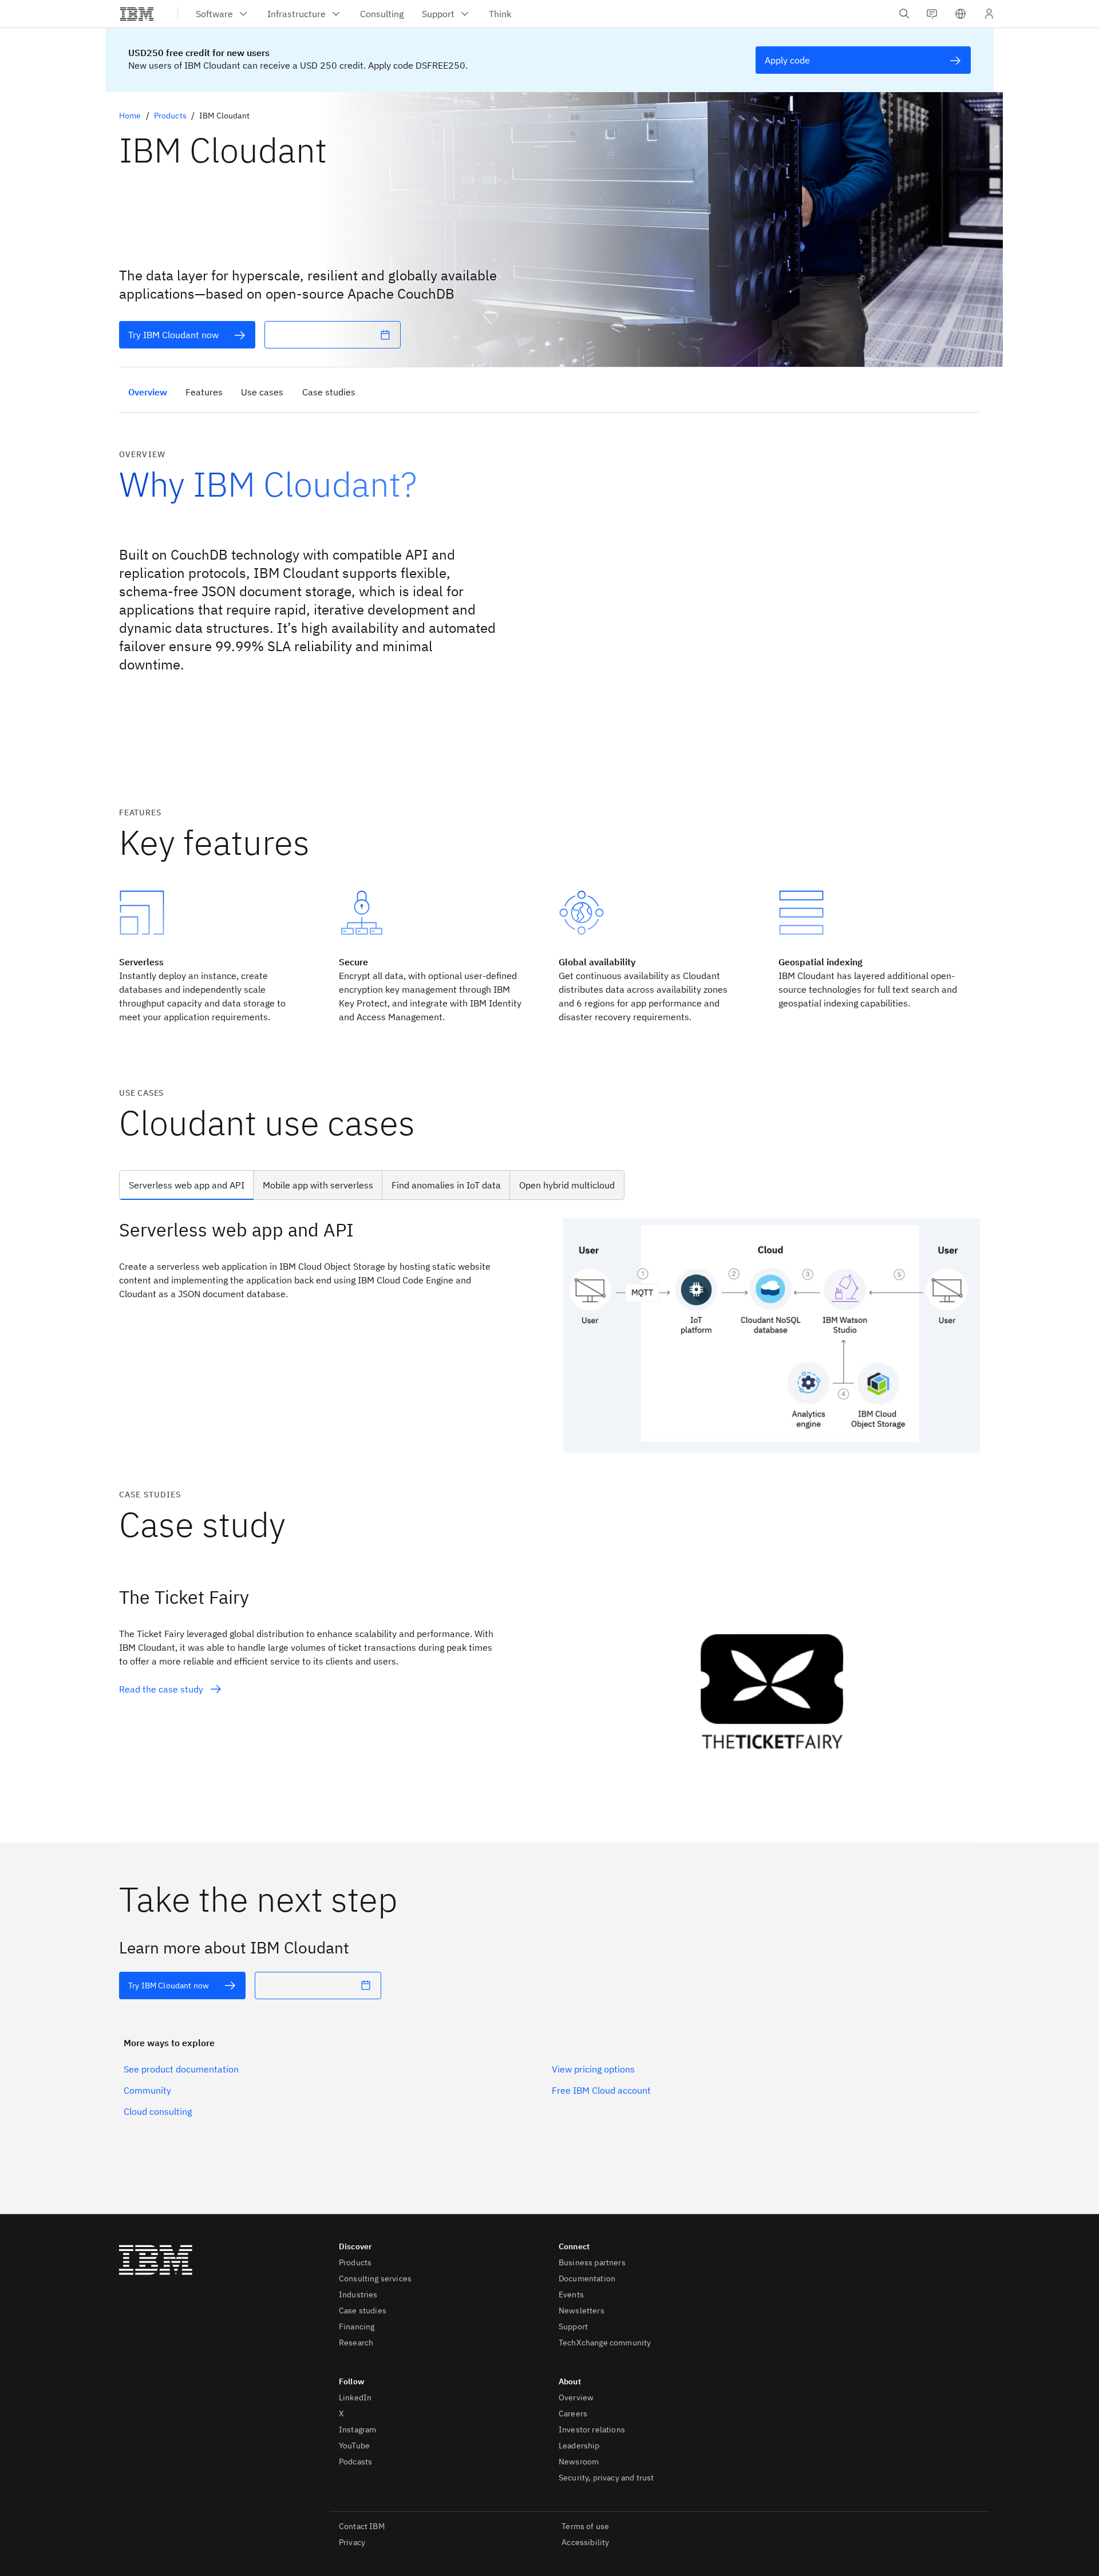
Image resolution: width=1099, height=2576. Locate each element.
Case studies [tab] (329, 392)
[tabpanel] (549, 1335)
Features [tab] (204, 392)
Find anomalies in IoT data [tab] (446, 1185)
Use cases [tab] (262, 392)
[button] (960, 14)
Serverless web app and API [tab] (187, 1185)
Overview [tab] (148, 392)
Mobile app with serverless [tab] (318, 1185)
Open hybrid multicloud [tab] (567, 1185)
